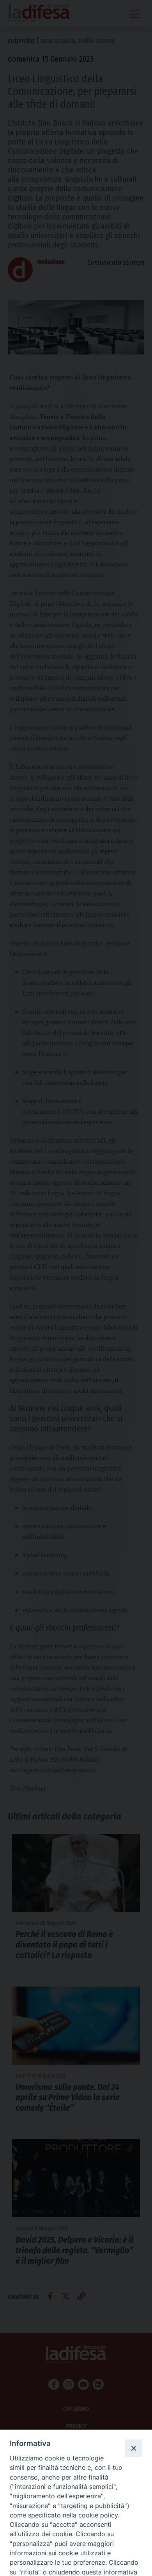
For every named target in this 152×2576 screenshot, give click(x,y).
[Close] (133, 2448)
